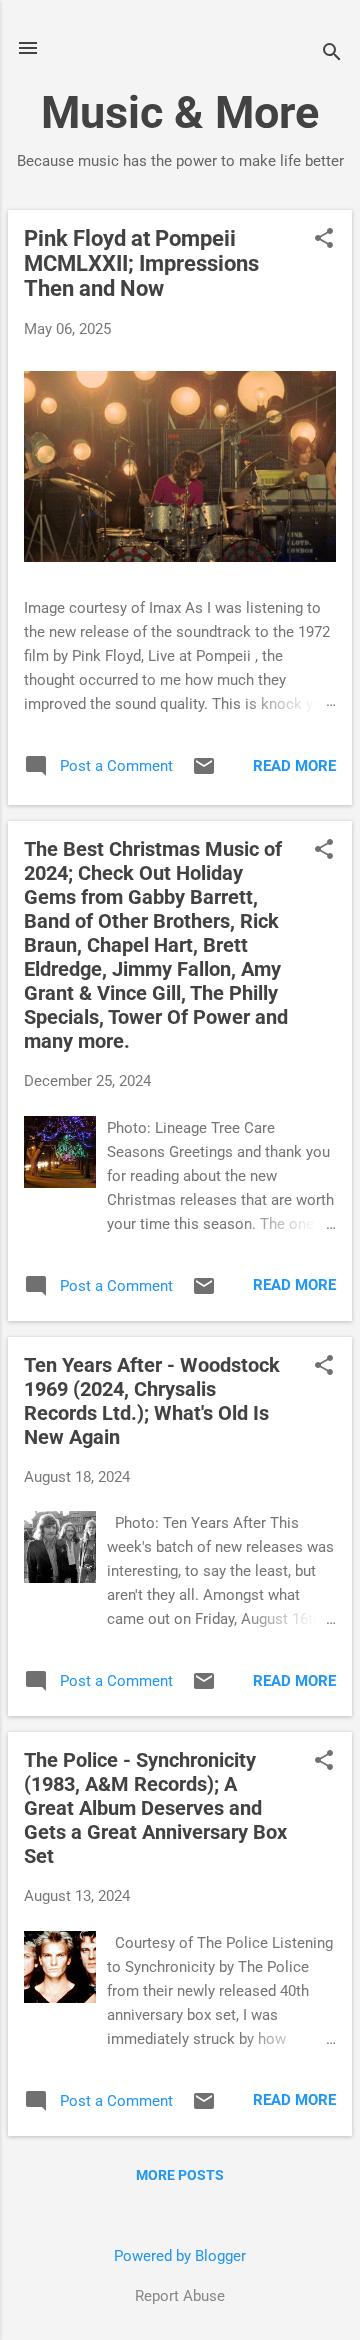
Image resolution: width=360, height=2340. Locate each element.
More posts (180, 2175)
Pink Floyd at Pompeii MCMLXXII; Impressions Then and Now (141, 263)
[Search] (332, 54)
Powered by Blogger (180, 2256)
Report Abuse (180, 2296)
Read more (294, 766)
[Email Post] (204, 773)
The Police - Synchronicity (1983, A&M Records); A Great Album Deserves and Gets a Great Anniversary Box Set (155, 1808)
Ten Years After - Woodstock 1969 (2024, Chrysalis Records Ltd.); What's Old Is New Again (152, 1401)
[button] (324, 240)
